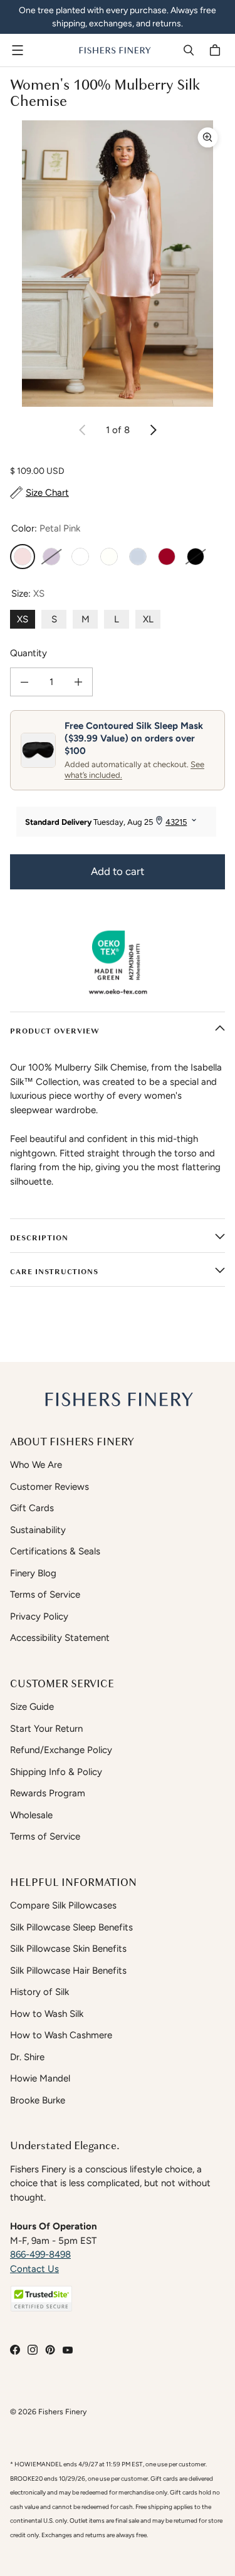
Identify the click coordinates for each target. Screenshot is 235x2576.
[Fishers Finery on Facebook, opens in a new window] (15, 2350)
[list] (118, 264)
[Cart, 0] (217, 50)
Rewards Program (48, 1793)
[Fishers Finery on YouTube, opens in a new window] (68, 2350)
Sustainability (38, 1530)
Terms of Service (45, 1594)
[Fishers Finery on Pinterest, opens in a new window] (50, 2350)
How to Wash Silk (47, 2014)
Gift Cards (32, 1508)
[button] (41, 2299)
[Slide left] (83, 430)
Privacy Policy (39, 1616)
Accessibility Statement (60, 1638)
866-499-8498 (40, 2254)
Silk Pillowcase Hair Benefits (68, 1971)
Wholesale (31, 1815)
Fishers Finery (62, 2411)
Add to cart (118, 871)
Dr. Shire (27, 2057)
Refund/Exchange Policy (61, 1750)
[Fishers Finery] (114, 50)
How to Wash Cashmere (61, 2035)
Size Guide (32, 1707)
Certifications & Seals (55, 1551)
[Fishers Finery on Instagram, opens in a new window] (33, 2350)
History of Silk (39, 1992)
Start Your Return (46, 1729)
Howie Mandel (40, 2078)
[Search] (189, 50)
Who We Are (36, 1465)
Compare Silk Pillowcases (63, 1905)
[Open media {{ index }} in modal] (118, 264)
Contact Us (34, 2269)
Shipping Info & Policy (56, 1772)
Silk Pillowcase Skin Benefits (68, 1949)
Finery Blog (33, 1573)
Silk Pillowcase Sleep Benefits (71, 1927)
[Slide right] (153, 430)
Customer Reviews (50, 1487)
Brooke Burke (38, 2100)
